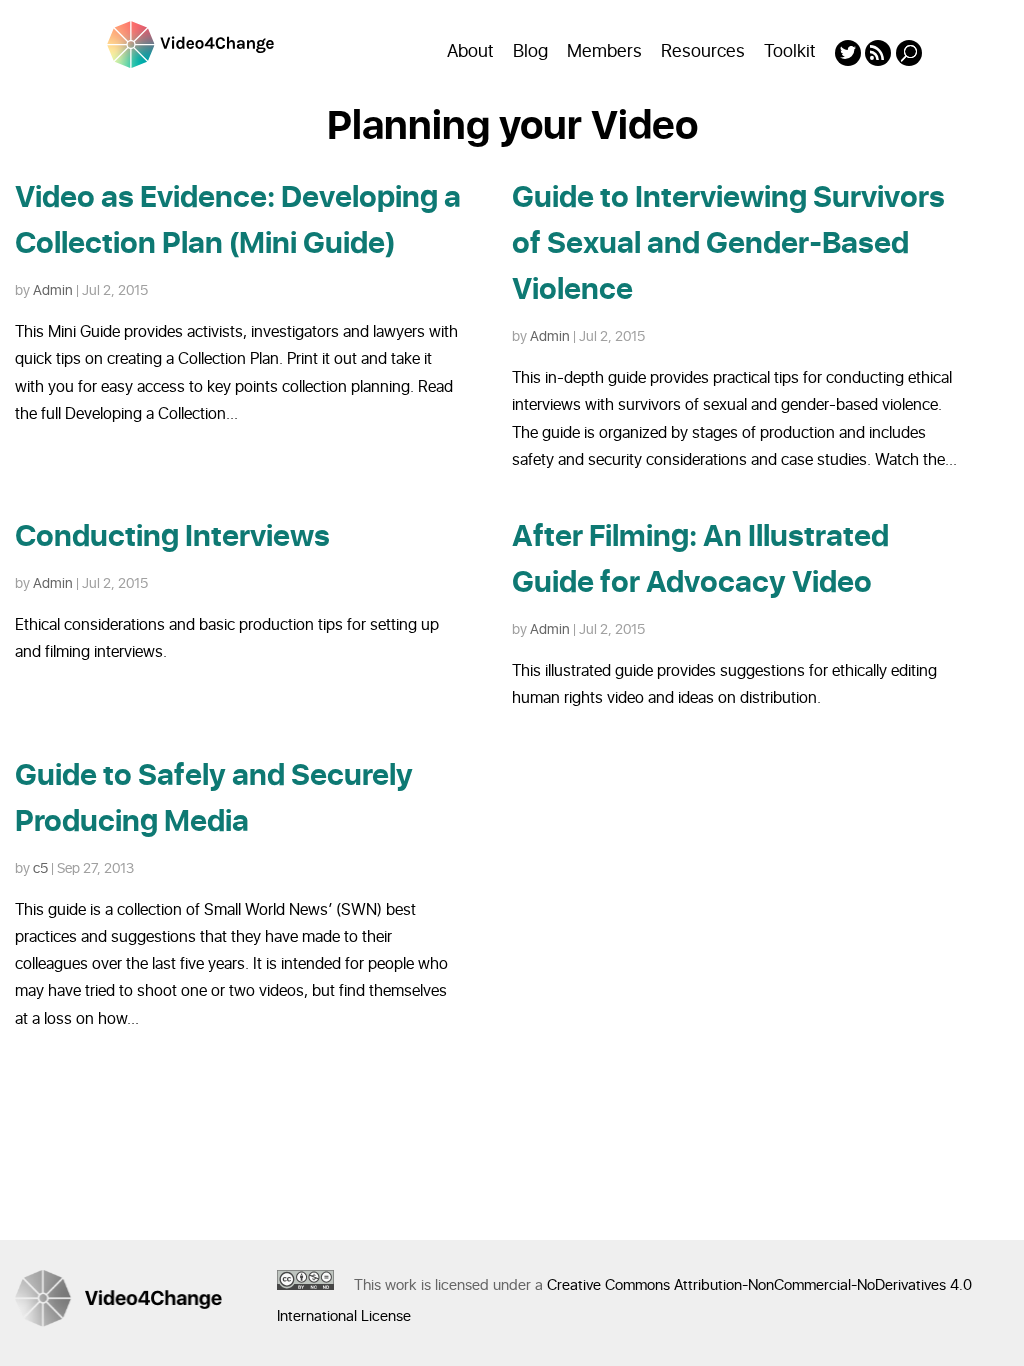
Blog (530, 51)
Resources (703, 51)
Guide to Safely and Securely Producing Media (214, 799)
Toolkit (790, 51)
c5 (40, 868)
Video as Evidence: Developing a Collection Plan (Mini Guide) (238, 221)
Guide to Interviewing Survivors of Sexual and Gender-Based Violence (728, 244)
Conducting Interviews (172, 537)
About (470, 51)
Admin (53, 290)
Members (604, 51)
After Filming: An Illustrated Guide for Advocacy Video (700, 560)
